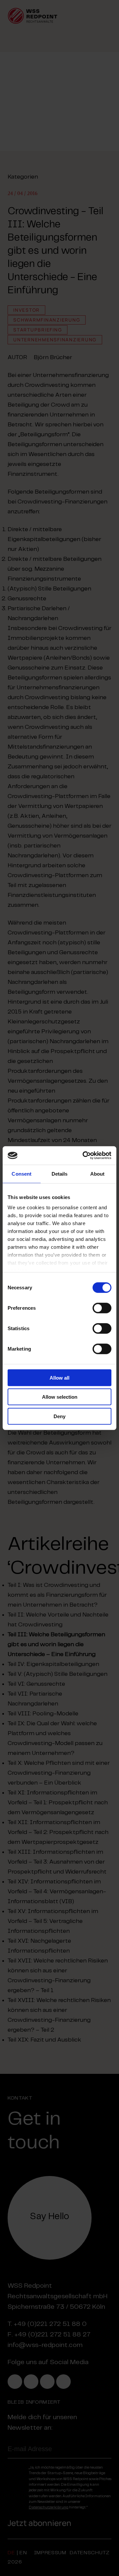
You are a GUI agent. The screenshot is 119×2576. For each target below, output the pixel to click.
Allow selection (60, 1397)
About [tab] (98, 1174)
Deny (59, 1416)
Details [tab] (60, 1174)
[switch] (102, 1308)
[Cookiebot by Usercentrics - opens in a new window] (84, 1156)
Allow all (59, 1377)
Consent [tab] (21, 1174)
